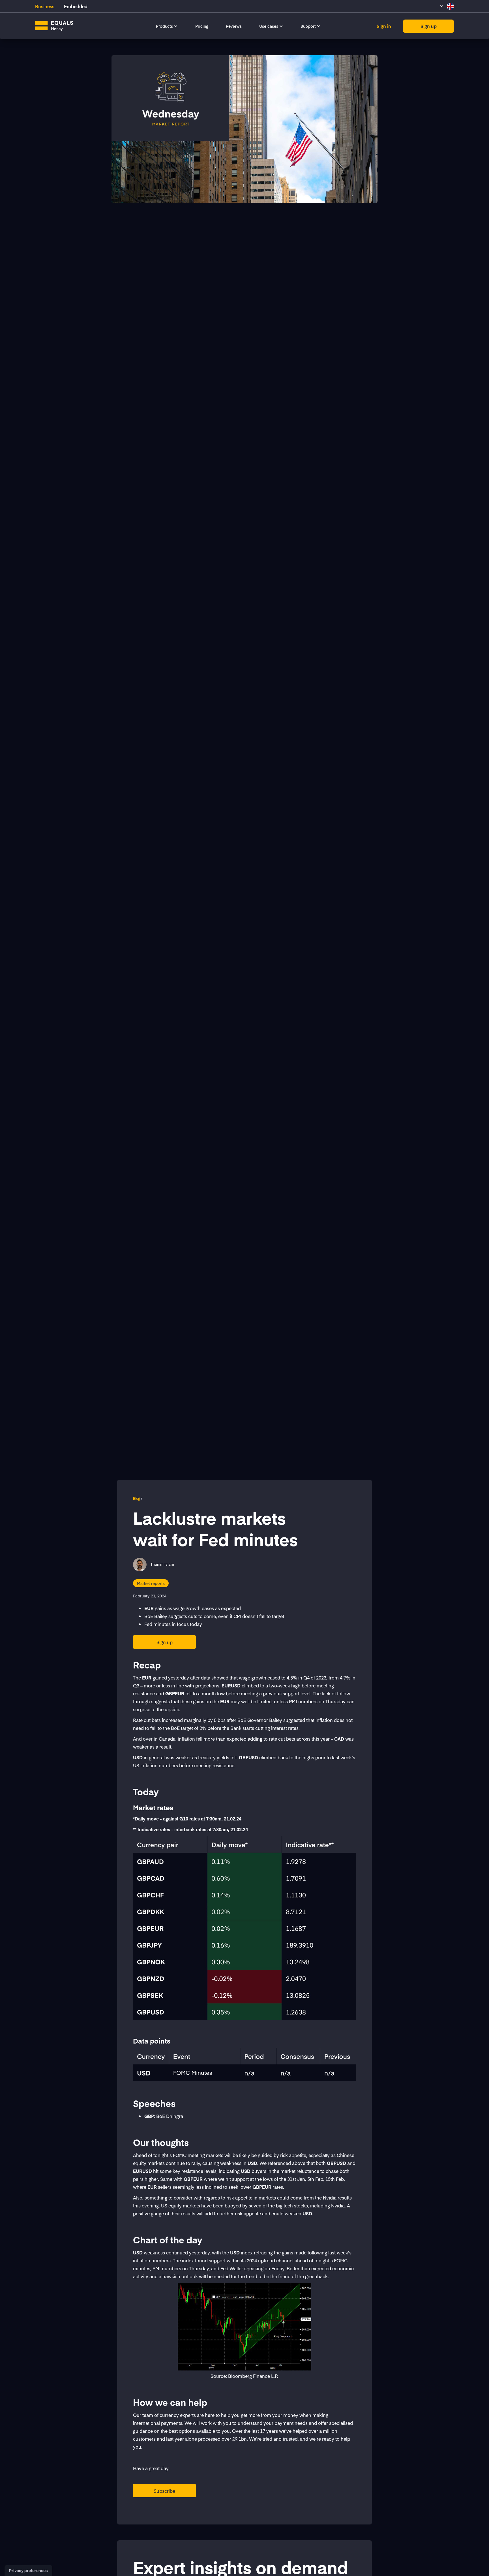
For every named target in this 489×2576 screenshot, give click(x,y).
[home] (54, 26)
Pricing (202, 26)
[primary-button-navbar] (428, 26)
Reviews (234, 26)
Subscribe (164, 2491)
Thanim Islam (162, 1564)
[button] (167, 26)
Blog (137, 1498)
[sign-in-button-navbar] (384, 26)
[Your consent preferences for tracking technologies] (28, 2571)
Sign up (165, 1642)
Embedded (76, 6)
